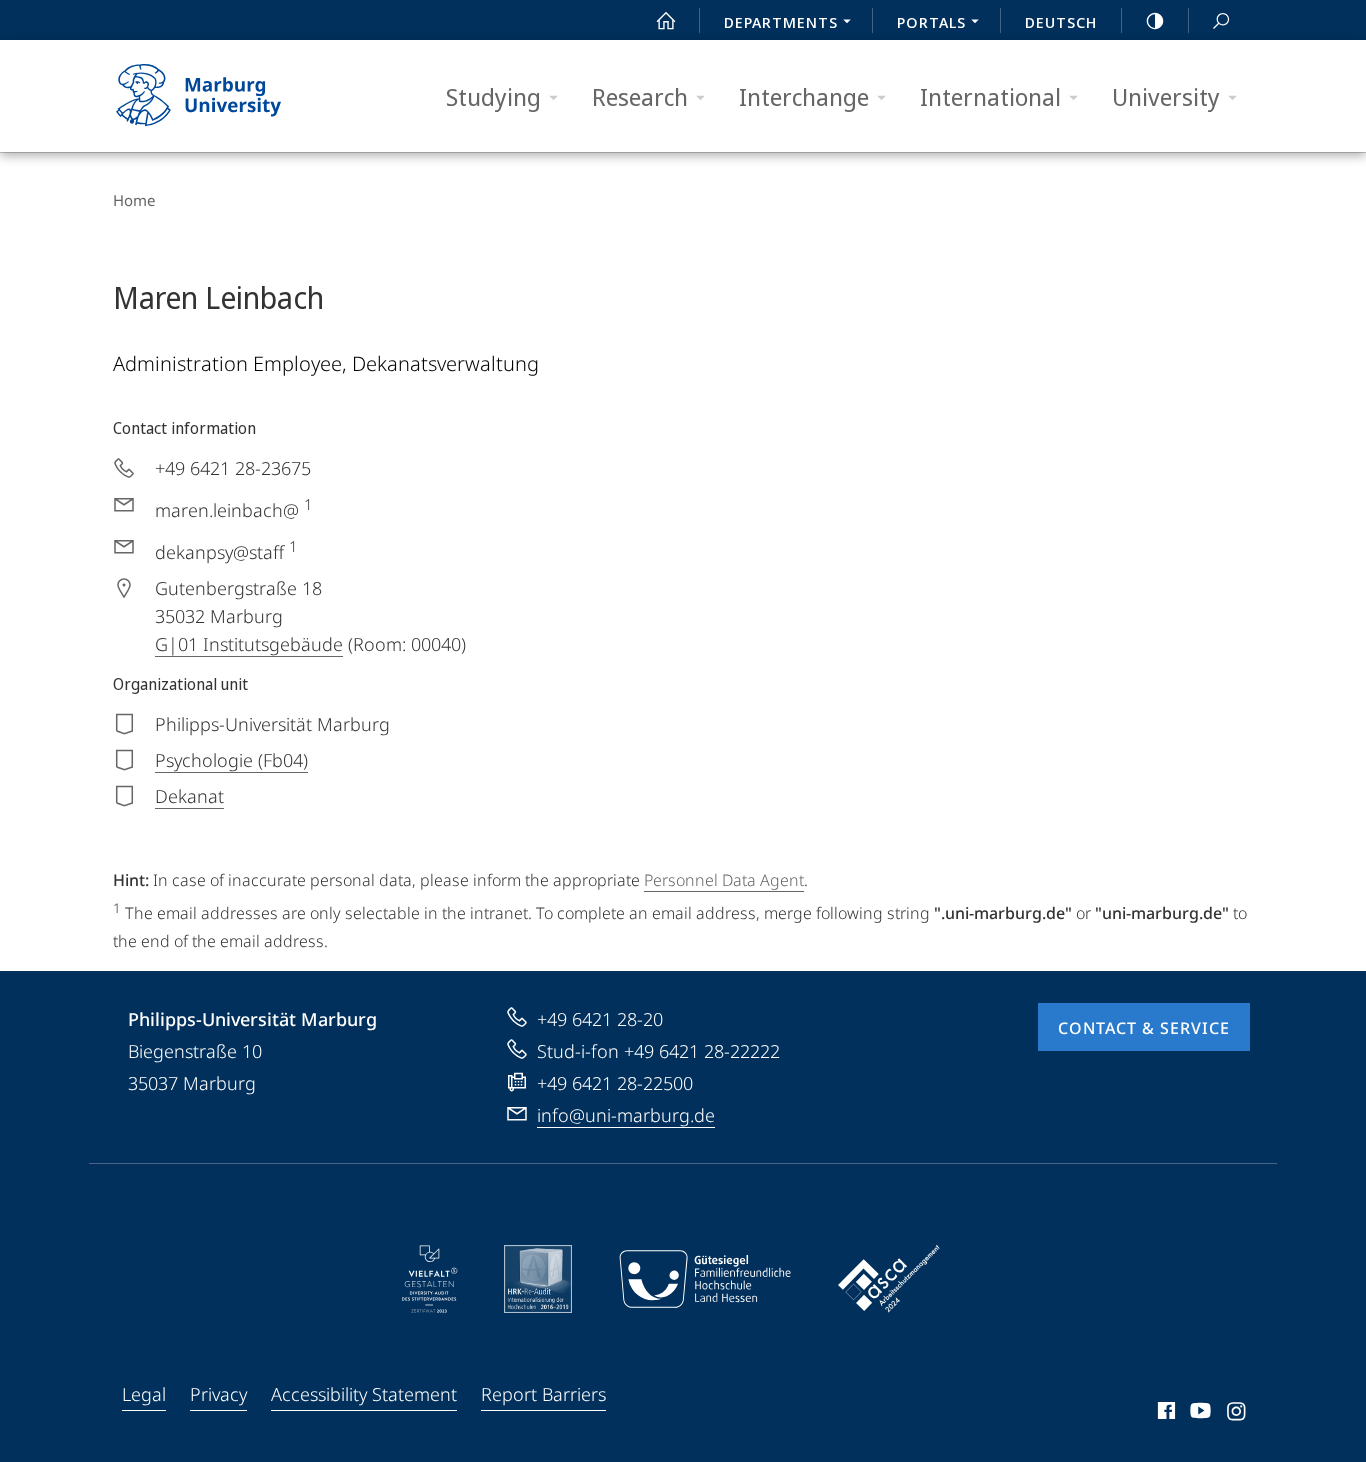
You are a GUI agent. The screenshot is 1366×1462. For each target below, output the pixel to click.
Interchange (804, 96)
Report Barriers (543, 1394)
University (1166, 96)
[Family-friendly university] (705, 1279)
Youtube (1198, 1414)
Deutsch (1061, 22)
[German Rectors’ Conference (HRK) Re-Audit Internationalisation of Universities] (538, 1279)
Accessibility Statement (364, 1394)
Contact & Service (1144, 1028)
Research (640, 96)
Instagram (1237, 1414)
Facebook (1164, 1414)
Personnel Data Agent (724, 880)
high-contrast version (1155, 20)
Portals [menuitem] (931, 22)
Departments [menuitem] (781, 22)
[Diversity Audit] (429, 1279)
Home (134, 200)
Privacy (218, 1394)
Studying (493, 96)
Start (666, 20)
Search (1221, 20)
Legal (144, 1394)
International (990, 96)
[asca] (889, 1279)
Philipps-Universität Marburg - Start (238, 96)
